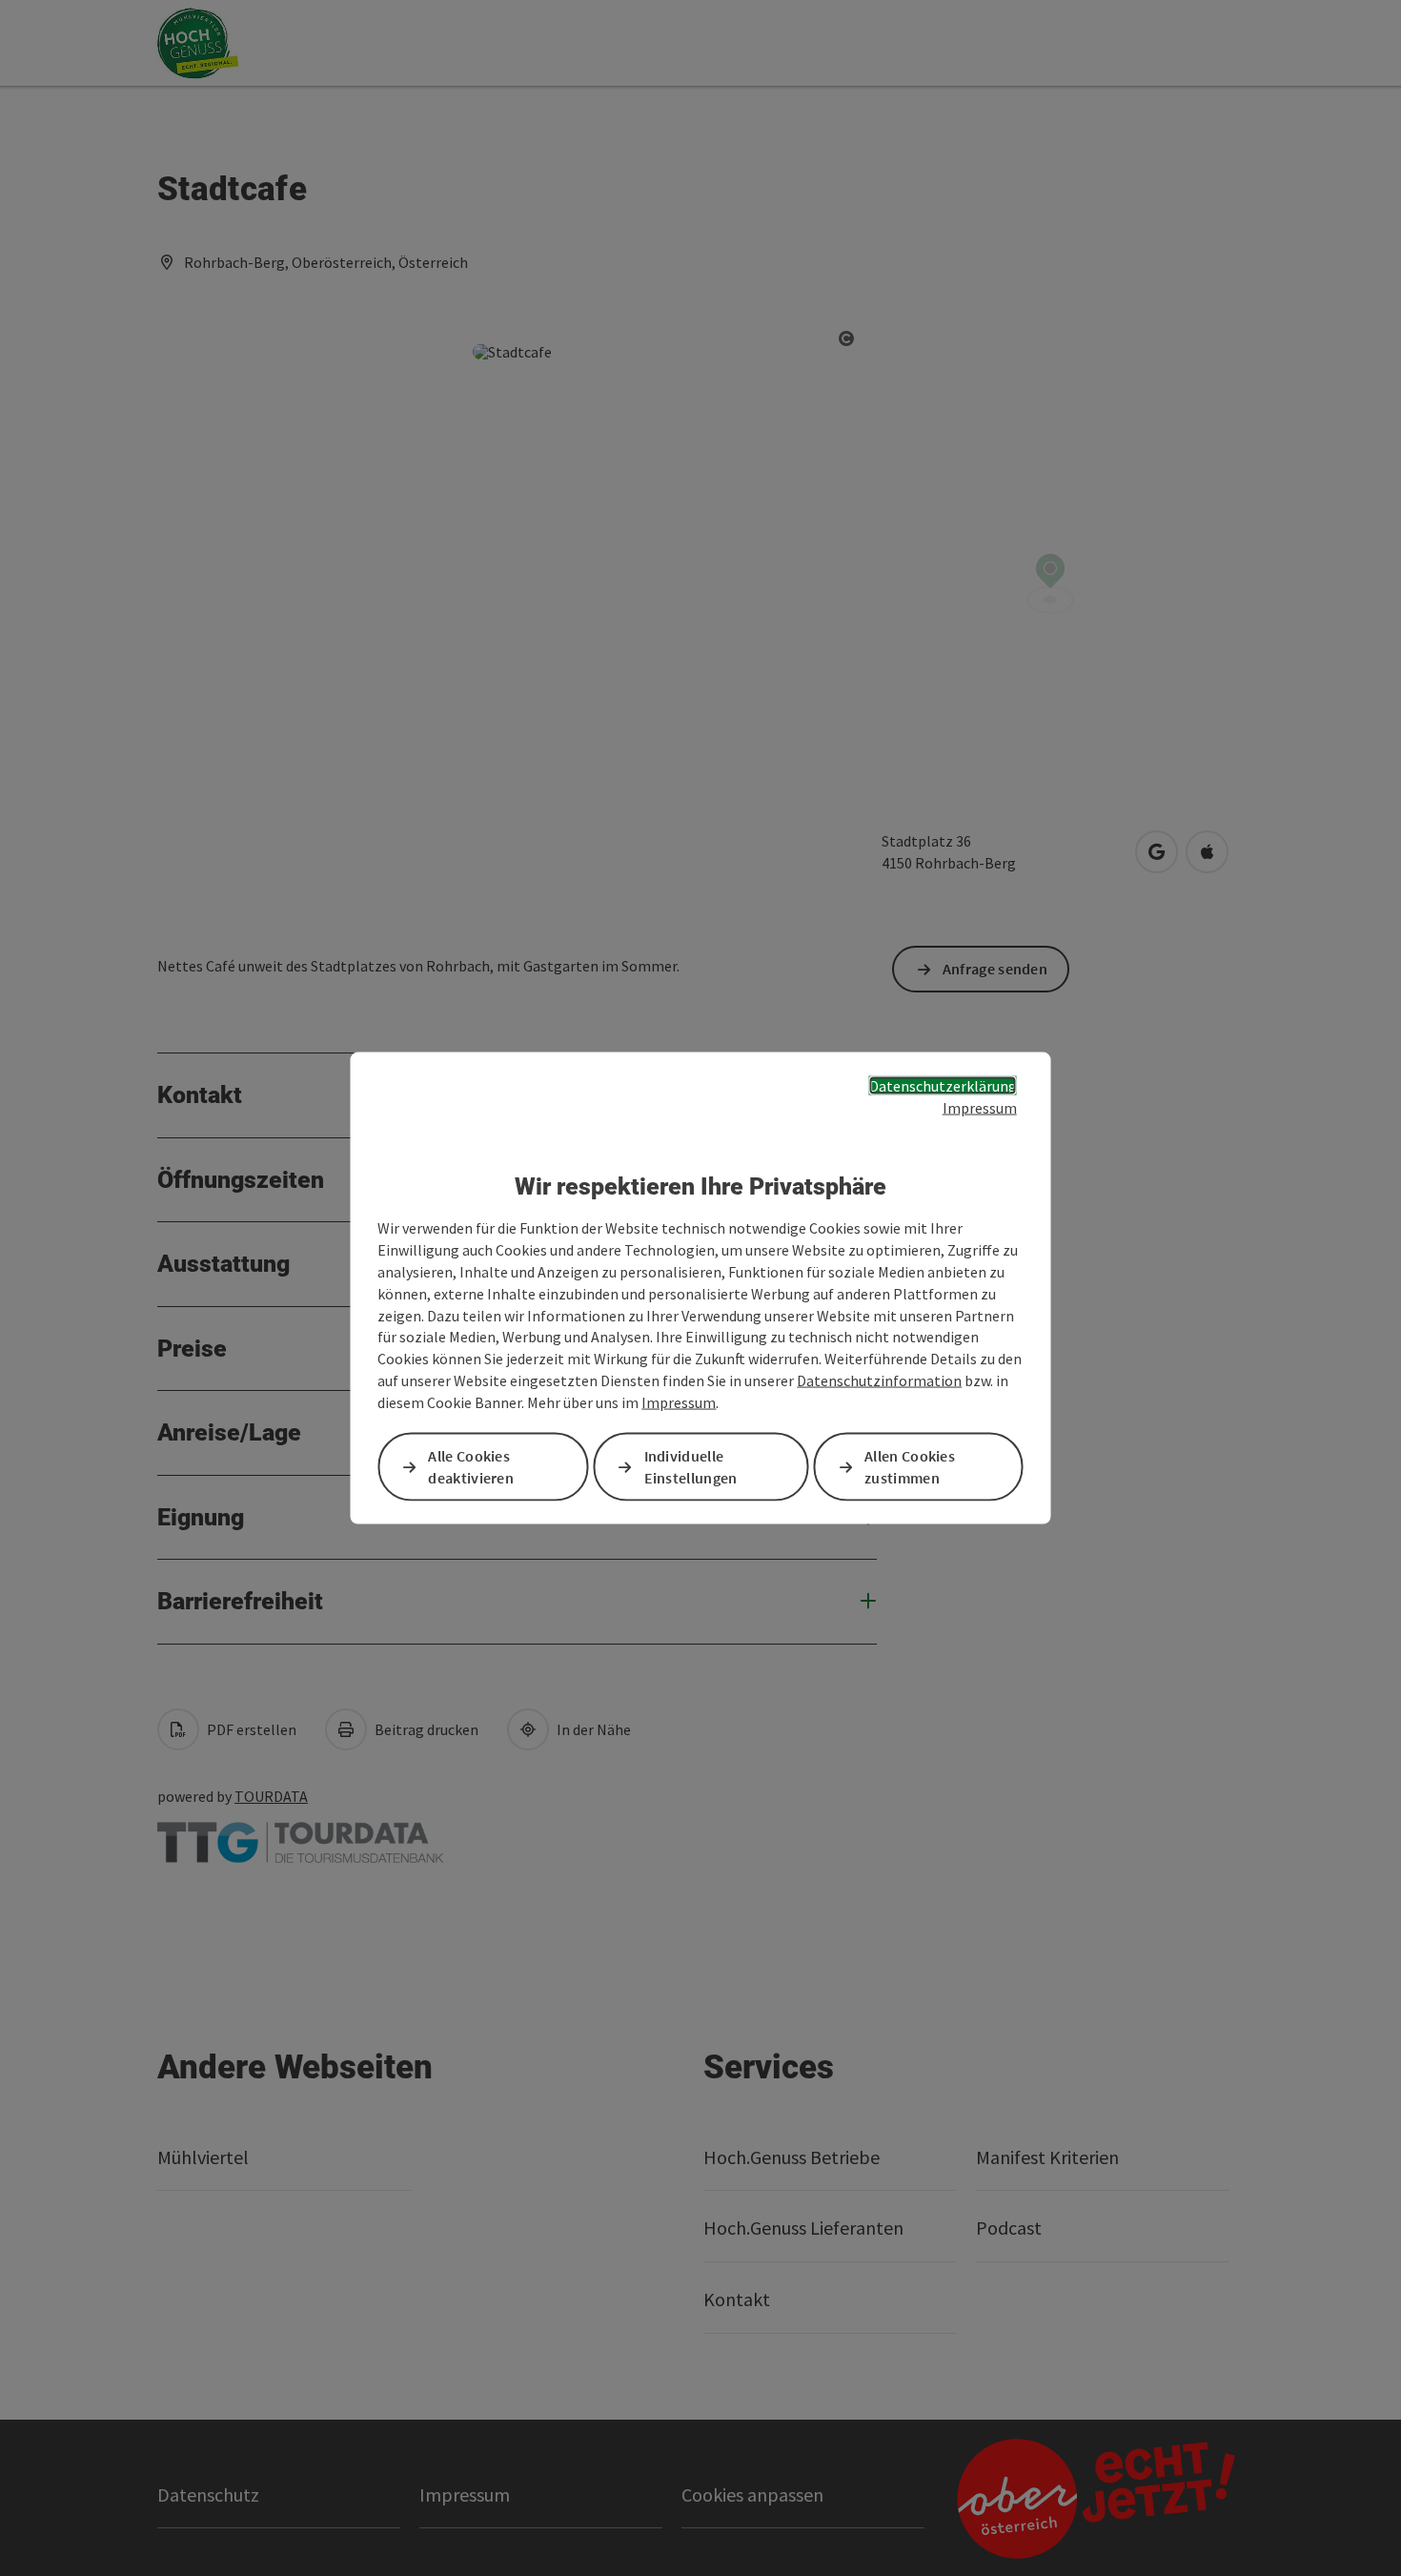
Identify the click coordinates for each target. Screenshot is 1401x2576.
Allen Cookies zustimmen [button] (910, 1467)
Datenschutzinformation (879, 1380)
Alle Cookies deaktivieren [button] (471, 1467)
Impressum (980, 1107)
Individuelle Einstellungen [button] (691, 1467)
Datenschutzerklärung (943, 1086)
